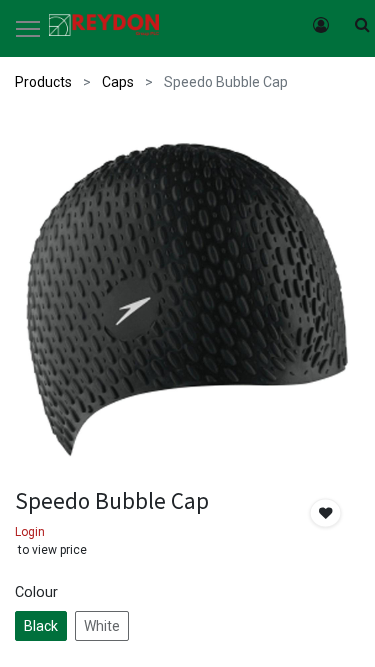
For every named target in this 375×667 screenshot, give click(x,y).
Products (43, 82)
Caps (118, 82)
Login (30, 532)
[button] (326, 513)
